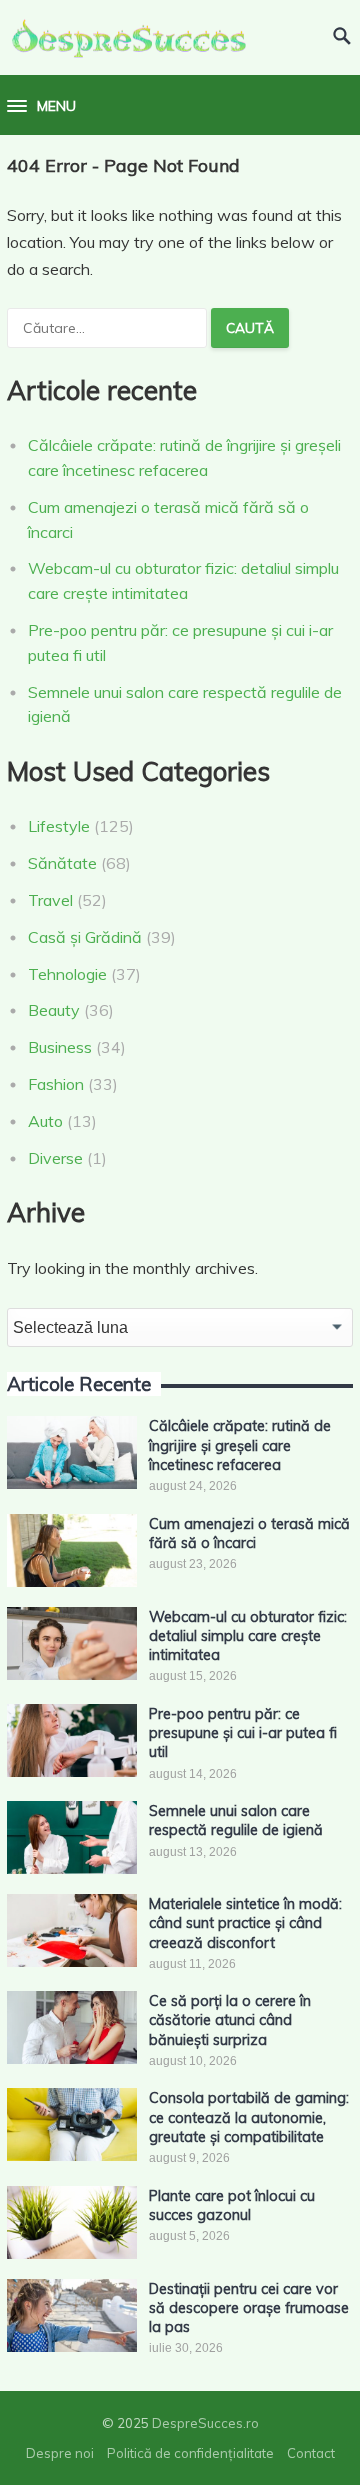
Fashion (56, 1084)
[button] (41, 107)
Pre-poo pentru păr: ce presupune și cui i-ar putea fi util (243, 1733)
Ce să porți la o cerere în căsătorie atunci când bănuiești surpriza (230, 2020)
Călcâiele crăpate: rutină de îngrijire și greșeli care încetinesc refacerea (240, 1445)
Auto (45, 1121)
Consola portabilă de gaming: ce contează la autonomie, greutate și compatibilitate (249, 2117)
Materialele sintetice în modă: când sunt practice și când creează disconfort (245, 1923)
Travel (50, 900)
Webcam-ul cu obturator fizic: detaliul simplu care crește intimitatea (248, 1636)
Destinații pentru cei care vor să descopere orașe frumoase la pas (249, 2308)
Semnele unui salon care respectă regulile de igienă (236, 1820)
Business (60, 1047)
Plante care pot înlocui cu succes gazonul (232, 2205)
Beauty (54, 1010)
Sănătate (62, 863)
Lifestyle (59, 826)
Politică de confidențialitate (190, 2453)
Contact (311, 2453)
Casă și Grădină (85, 937)
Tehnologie (67, 974)
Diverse (55, 1158)
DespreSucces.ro (205, 2423)
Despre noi (60, 2453)
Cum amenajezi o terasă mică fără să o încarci (249, 1533)
